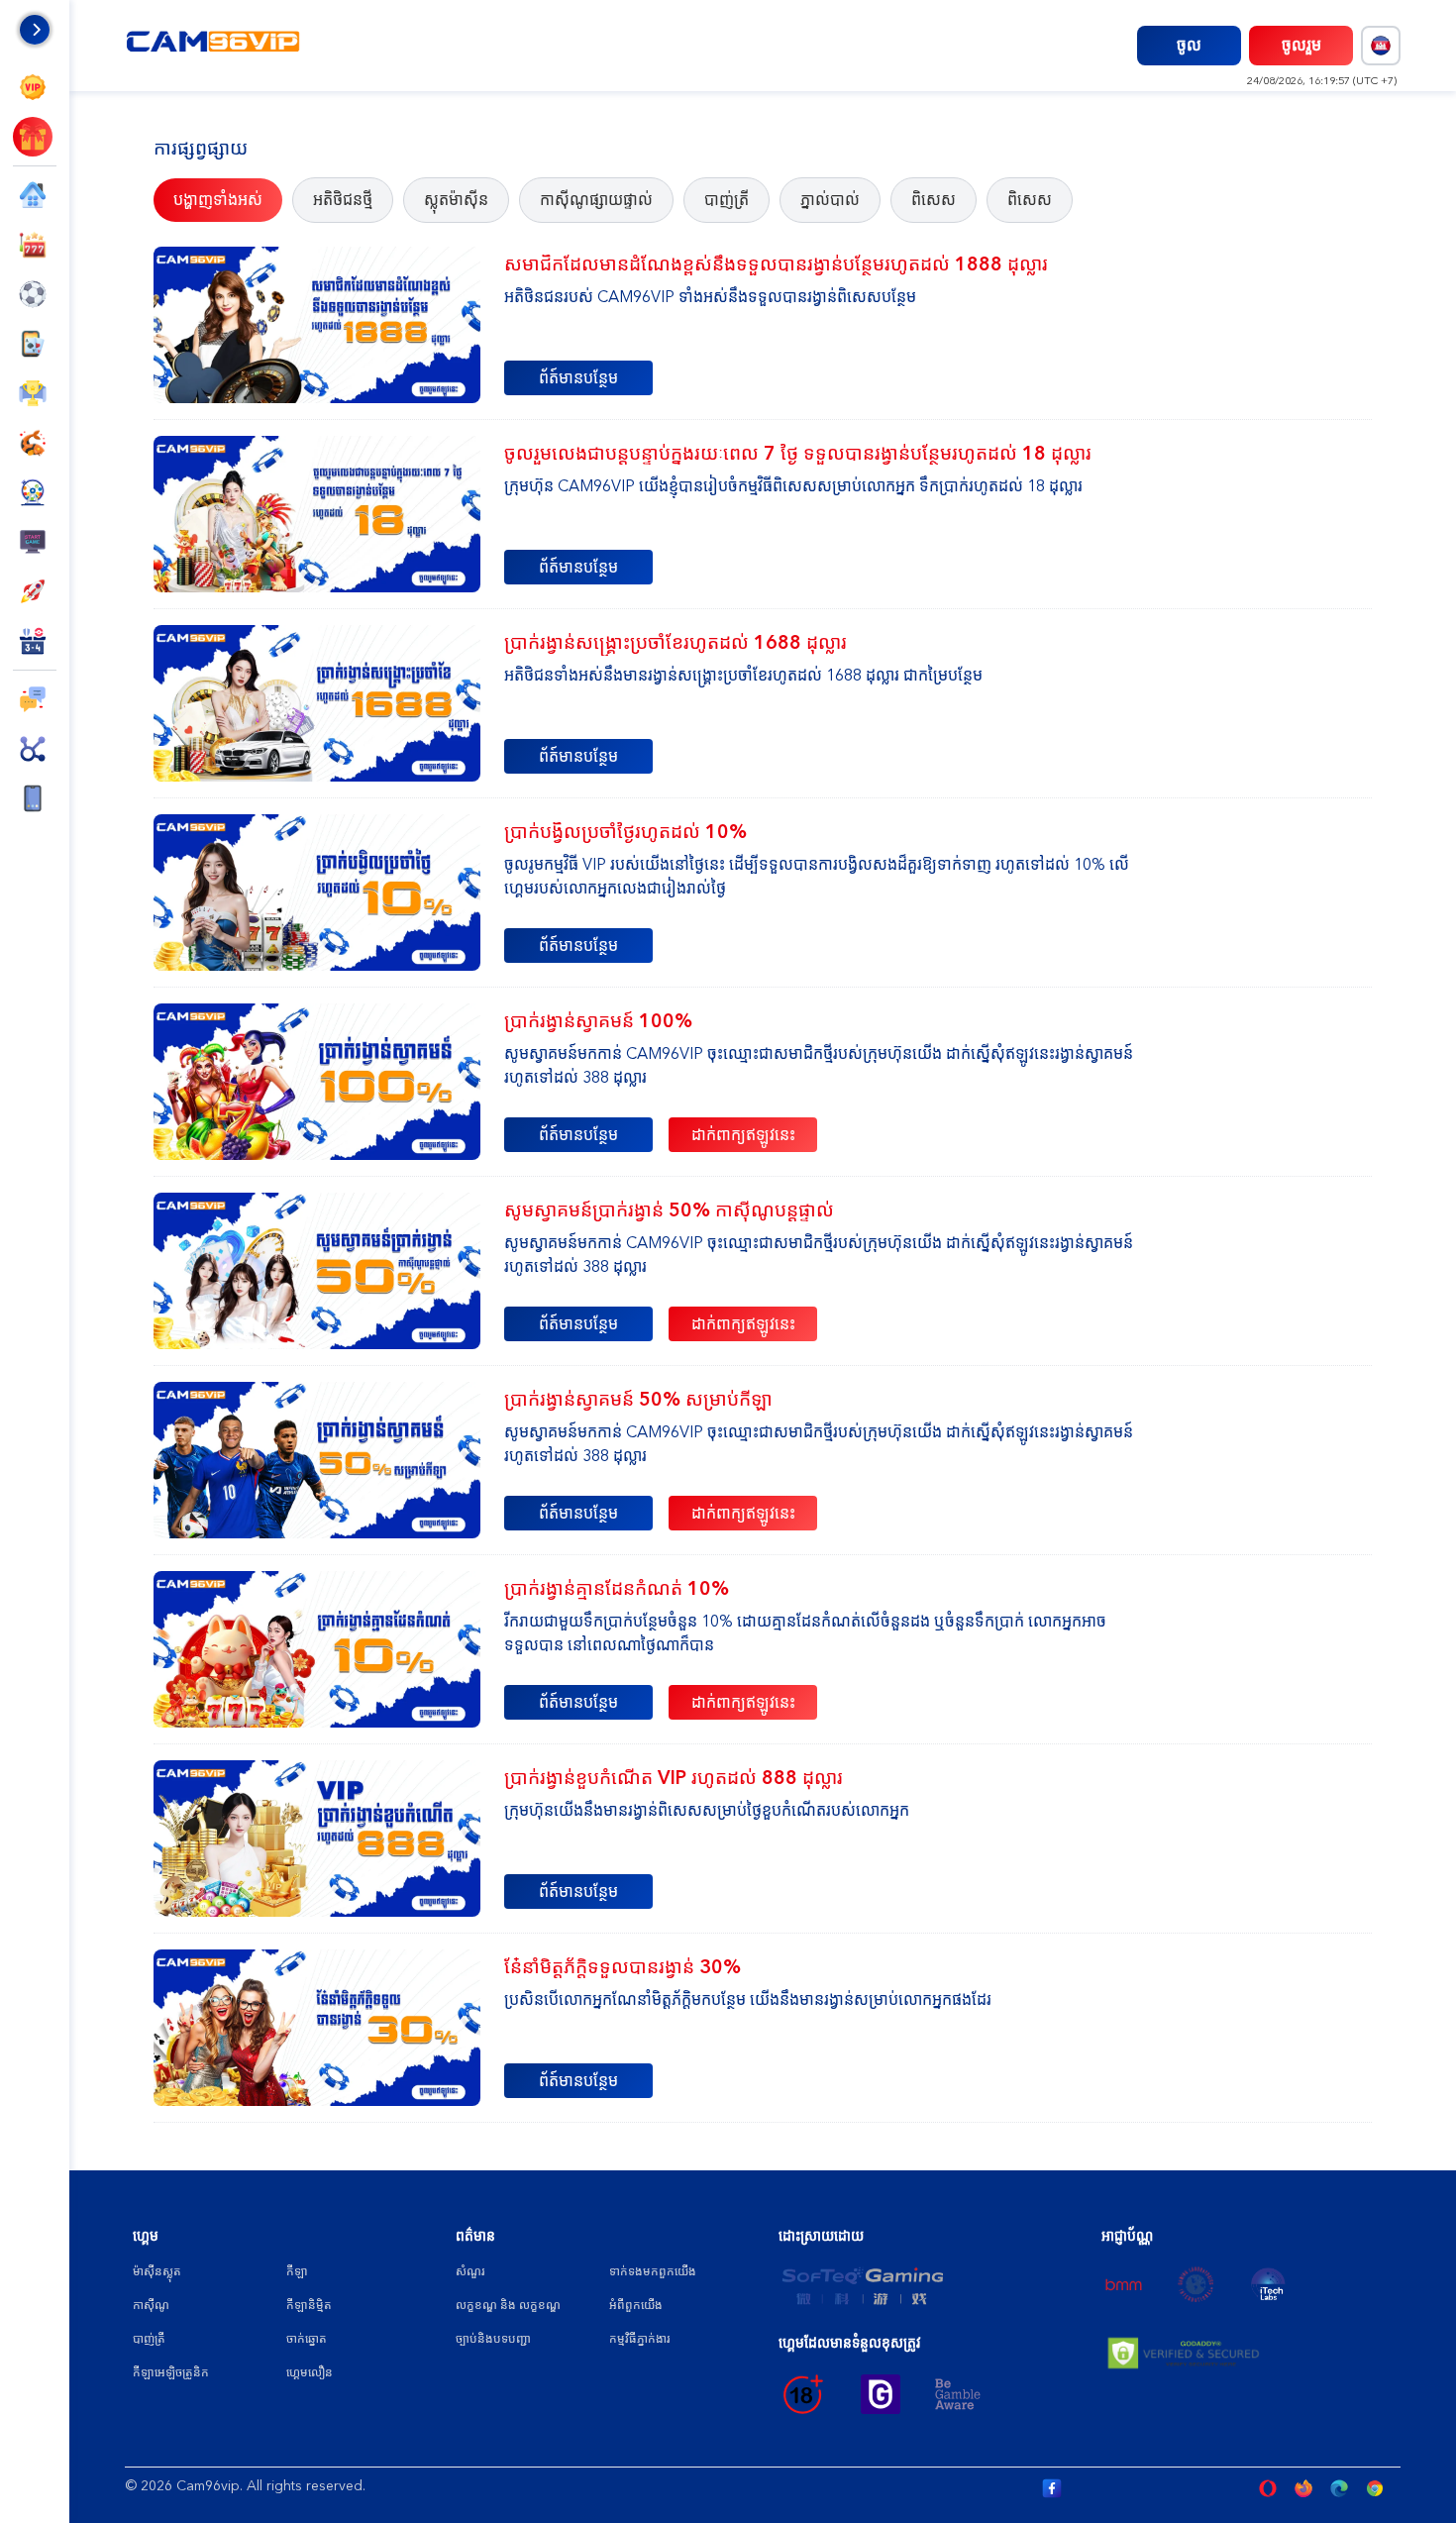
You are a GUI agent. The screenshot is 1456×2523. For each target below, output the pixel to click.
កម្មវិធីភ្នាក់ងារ (639, 2339)
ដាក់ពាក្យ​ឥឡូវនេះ (743, 1135)
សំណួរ (470, 2271)
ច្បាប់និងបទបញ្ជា (493, 2339)
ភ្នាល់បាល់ (830, 200)
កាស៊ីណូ (151, 2305)
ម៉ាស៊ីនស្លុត (157, 2271)
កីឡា (297, 2271)
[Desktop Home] (214, 45)
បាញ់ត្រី (727, 200)
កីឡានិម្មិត (309, 2305)
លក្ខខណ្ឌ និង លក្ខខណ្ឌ (508, 2305)
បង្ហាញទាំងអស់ (218, 200)
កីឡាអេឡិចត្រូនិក (171, 2372)
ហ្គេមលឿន (310, 2372)
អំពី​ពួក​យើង (636, 2305)
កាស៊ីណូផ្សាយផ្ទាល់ (596, 200)
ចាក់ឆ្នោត (307, 2339)
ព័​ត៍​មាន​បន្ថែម (578, 378)
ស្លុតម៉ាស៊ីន (456, 200)
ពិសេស (934, 200)
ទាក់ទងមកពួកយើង (653, 2271)
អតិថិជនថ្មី (343, 200)
